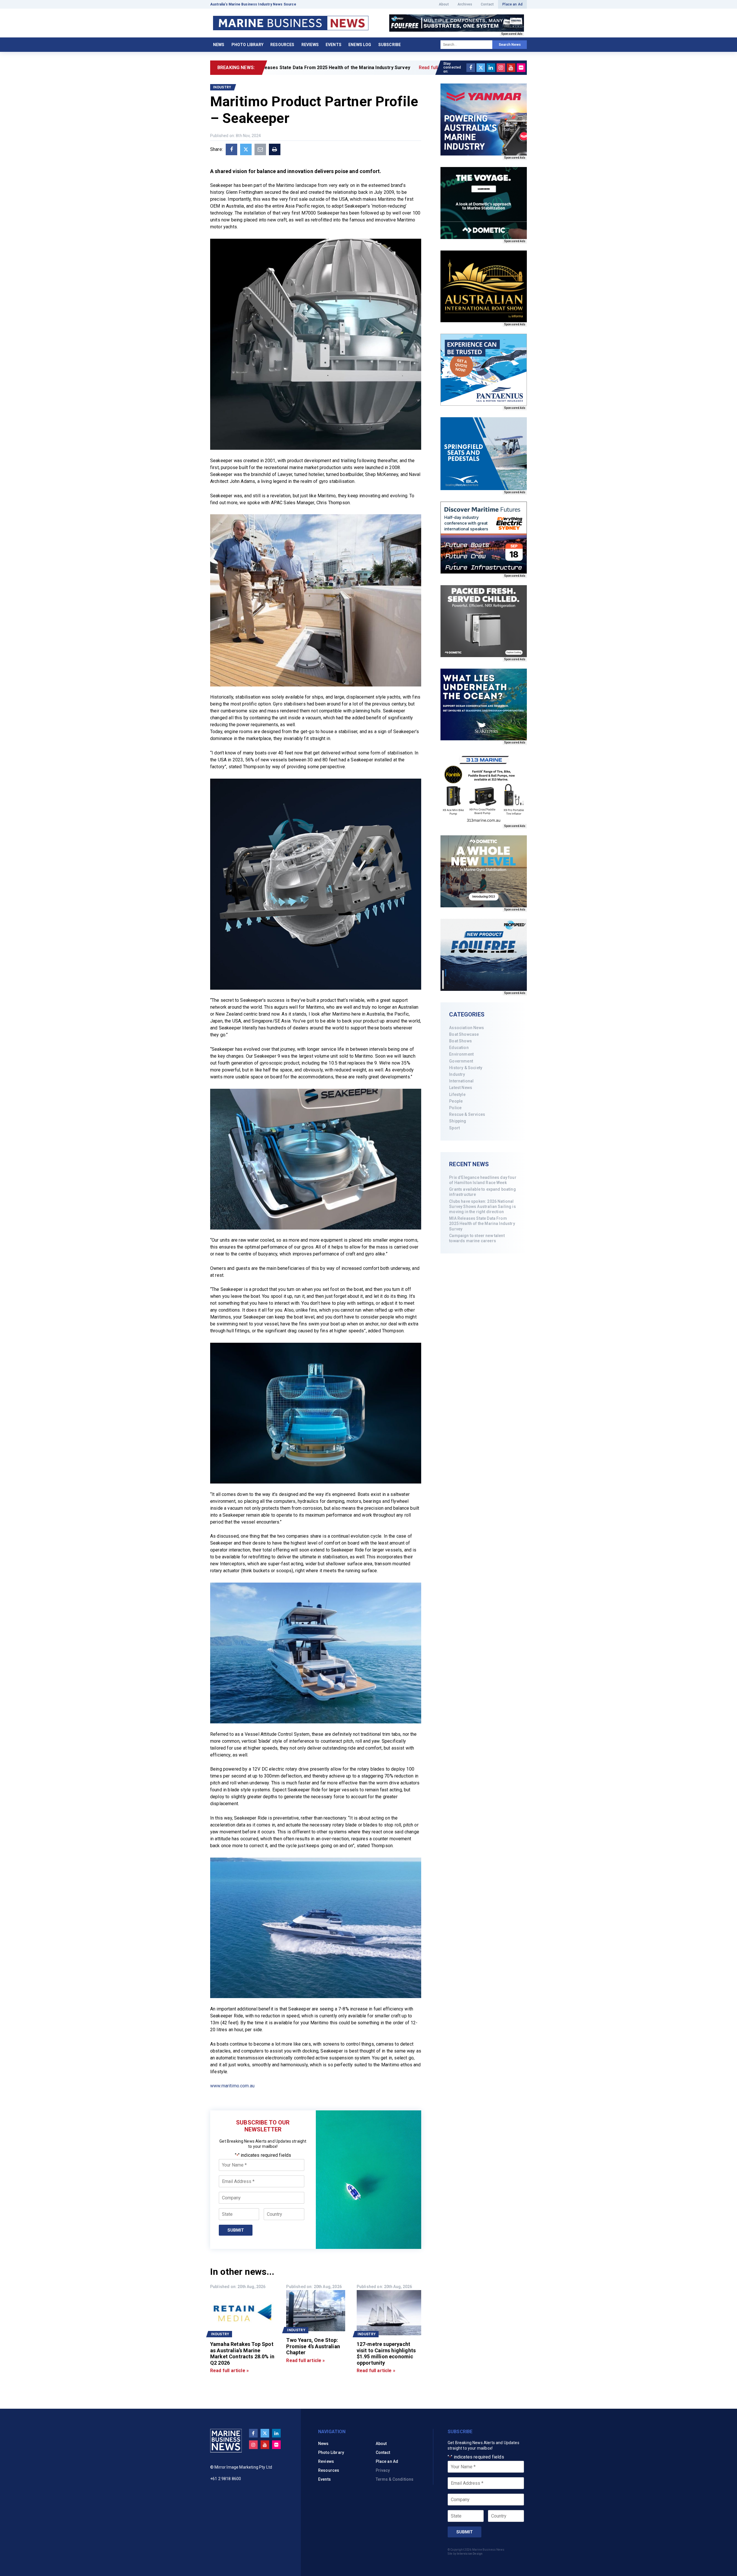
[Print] (275, 149)
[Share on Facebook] (231, 149)
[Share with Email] (260, 149)
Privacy (383, 2470)
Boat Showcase (464, 1034)
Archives (465, 4)
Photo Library (247, 45)
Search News (510, 45)
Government (461, 1061)
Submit (236, 2230)
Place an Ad (512, 4)
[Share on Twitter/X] (246, 149)
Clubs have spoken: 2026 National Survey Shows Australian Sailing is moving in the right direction (482, 1207)
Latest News (461, 1088)
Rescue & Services (467, 1114)
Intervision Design (470, 2554)
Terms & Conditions (395, 2479)
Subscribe (390, 45)
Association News (467, 1028)
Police (455, 1108)
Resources (282, 45)
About (444, 4)
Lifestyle (457, 1094)
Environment (461, 1054)
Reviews (310, 45)
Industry (457, 1074)
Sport (454, 1128)
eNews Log (360, 45)
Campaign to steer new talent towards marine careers (477, 1238)
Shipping (458, 1121)
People (456, 1101)
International (461, 1081)
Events (334, 45)
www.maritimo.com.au (232, 2086)
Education (459, 1048)
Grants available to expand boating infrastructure (482, 1192)
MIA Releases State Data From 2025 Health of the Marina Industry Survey (482, 1223)
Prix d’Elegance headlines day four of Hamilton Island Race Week (483, 1180)
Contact (487, 4)
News (219, 45)
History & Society (466, 1068)
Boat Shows (460, 1041)
